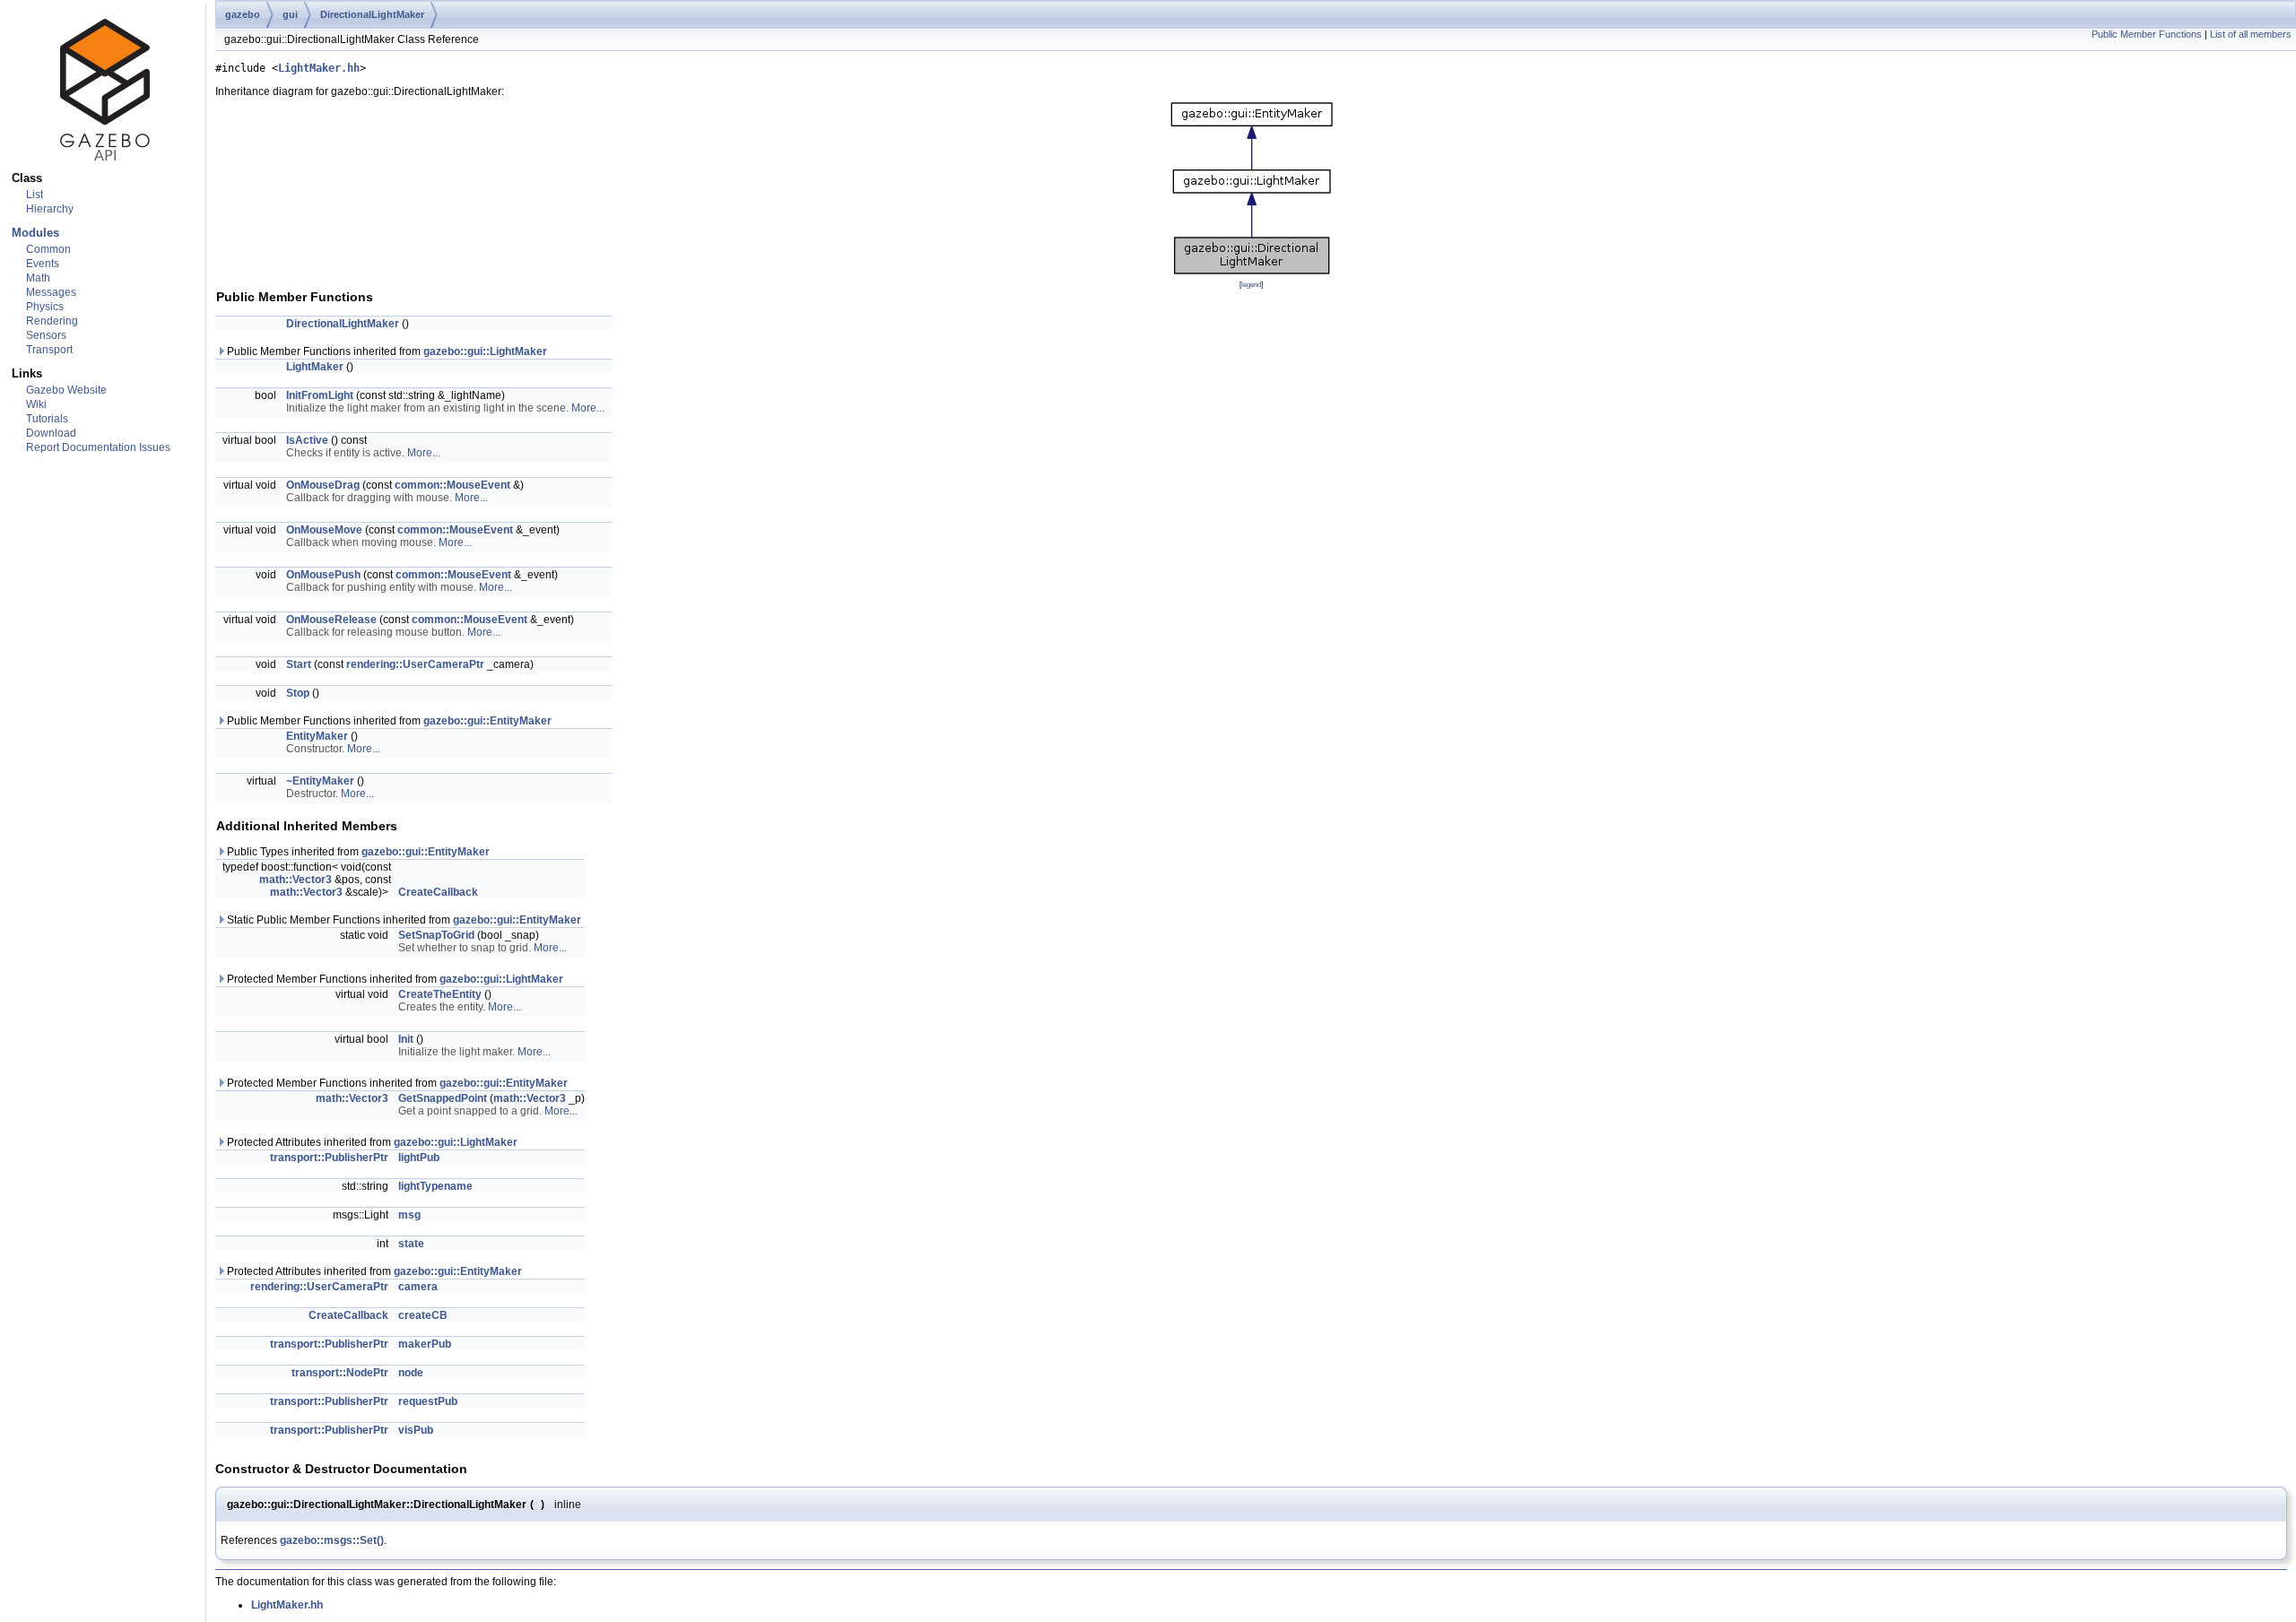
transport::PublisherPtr (329, 1158)
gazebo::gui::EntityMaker (487, 721)
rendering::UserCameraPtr (415, 664)
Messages (51, 292)
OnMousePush (323, 575)
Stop (298, 693)
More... (588, 408)
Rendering (52, 321)
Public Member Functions (2147, 34)
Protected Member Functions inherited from (394, 979)
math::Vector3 (296, 880)
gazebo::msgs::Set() (332, 1540)
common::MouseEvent (452, 485)
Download (51, 433)
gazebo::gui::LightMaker (485, 351)
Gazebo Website (66, 390)
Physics (45, 307)
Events (43, 264)
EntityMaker (317, 736)
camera (418, 1287)
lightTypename (435, 1186)
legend (1251, 284)
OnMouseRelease (331, 620)
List (35, 195)
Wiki (36, 404)
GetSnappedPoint (443, 1098)
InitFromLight (320, 395)
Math (38, 278)
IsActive (307, 440)
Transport (49, 350)
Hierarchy (50, 209)
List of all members (2251, 34)
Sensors (46, 335)
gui (290, 14)
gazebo (243, 14)
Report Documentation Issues (98, 447)
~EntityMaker (320, 781)
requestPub (428, 1401)
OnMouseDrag (323, 485)
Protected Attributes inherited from (371, 1142)
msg (409, 1215)
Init (406, 1039)
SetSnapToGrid (436, 935)
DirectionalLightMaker (372, 14)
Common (48, 249)
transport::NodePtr (340, 1373)
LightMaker (315, 367)
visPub (416, 1430)
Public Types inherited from (357, 852)
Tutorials (47, 419)
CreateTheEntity (440, 994)
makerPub (425, 1344)
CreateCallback (438, 892)
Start (299, 664)
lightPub (419, 1158)
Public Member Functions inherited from (386, 351)
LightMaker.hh (319, 68)
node (411, 1373)
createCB (423, 1315)
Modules (35, 233)
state (411, 1244)
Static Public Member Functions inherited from (403, 920)
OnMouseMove (324, 530)
